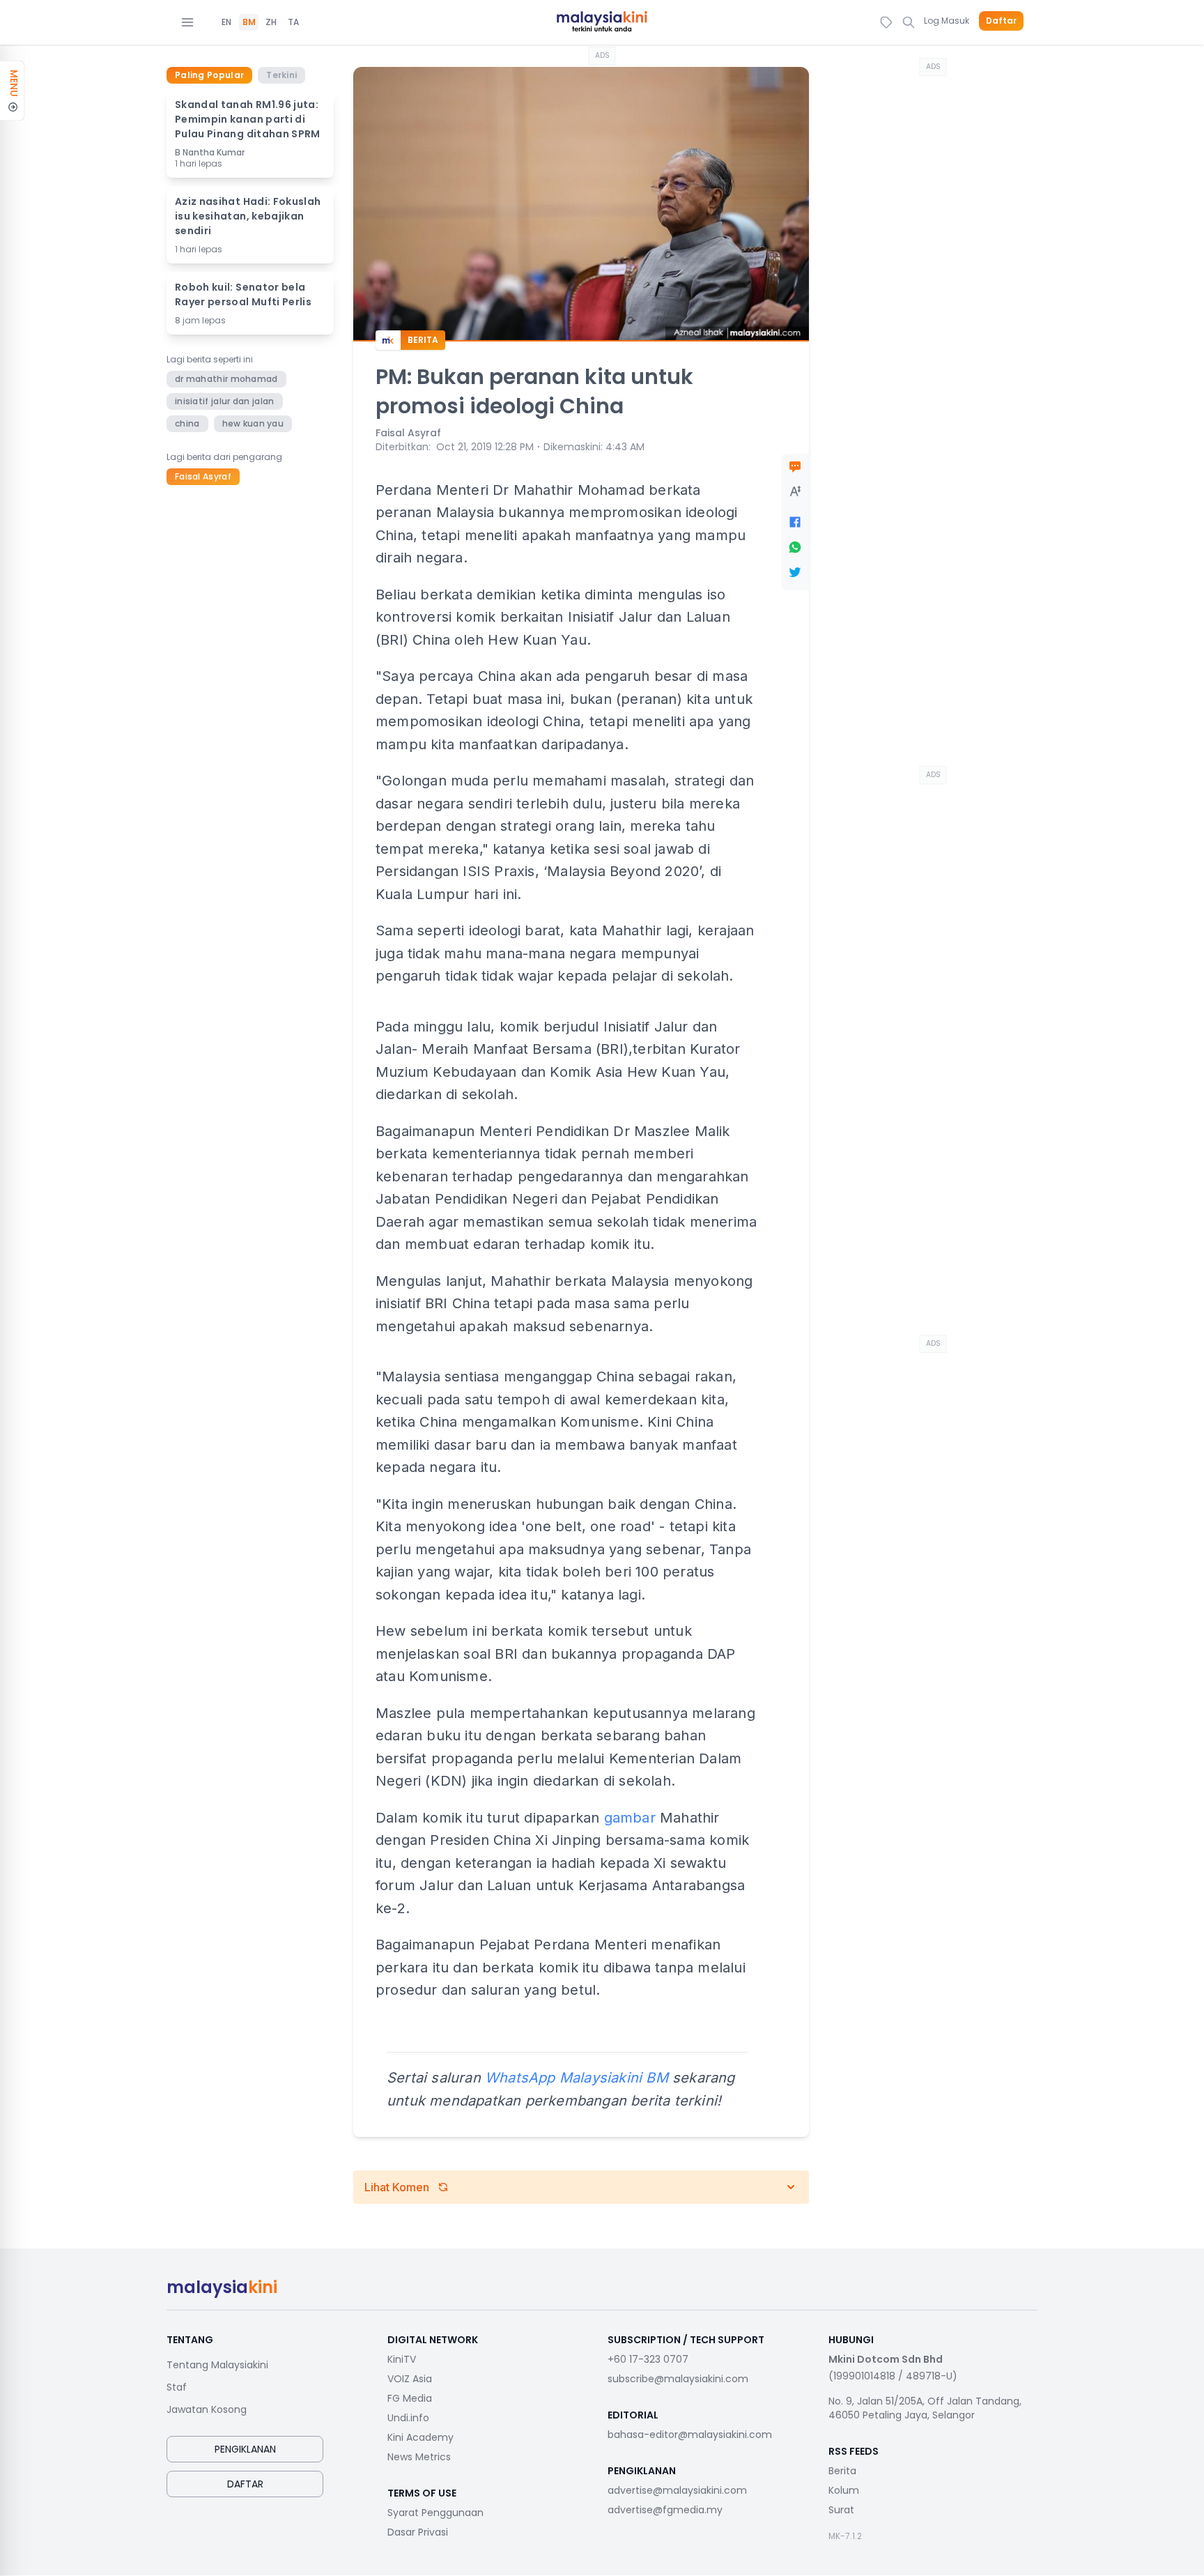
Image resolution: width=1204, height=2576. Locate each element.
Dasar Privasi (418, 2532)
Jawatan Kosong (207, 2409)
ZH (271, 22)
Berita (842, 2471)
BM (249, 22)
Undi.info (408, 2418)
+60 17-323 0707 (648, 2359)
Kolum (844, 2490)
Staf (177, 2387)
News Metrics (419, 2457)
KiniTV (402, 2359)
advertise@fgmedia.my (665, 2510)
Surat (841, 2510)
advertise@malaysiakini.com (677, 2490)
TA (293, 22)
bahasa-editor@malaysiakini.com (690, 2435)
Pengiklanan (245, 2449)
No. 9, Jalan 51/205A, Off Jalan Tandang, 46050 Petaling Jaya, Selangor (925, 2408)
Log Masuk (947, 21)
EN (226, 22)
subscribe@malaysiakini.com (678, 2379)
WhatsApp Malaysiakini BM (577, 2078)
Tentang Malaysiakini (217, 2365)
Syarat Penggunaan (435, 2513)
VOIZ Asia (410, 2379)
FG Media (410, 2398)
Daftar (1001, 21)
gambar (630, 1818)
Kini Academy (420, 2437)
